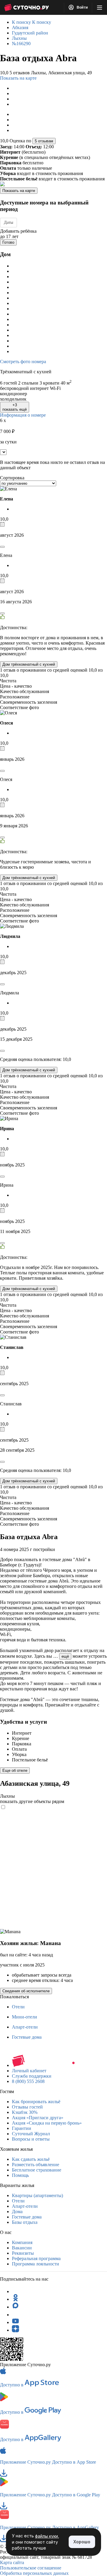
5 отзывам (44, 141)
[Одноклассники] (15, 2299)
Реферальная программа (36, 2258)
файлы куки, (47, 2536)
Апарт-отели (25, 2027)
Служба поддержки (32, 2076)
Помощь (20, 2175)
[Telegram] (15, 2291)
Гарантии (22, 2128)
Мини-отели (25, 2017)
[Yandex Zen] (15, 2330)
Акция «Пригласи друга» (38, 2118)
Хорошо (82, 2542)
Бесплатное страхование (37, 2170)
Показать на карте (18, 78)
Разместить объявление (36, 2165)
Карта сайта (12, 2562)
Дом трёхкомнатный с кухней (29, 664)
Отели (18, 2007)
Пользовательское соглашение (31, 2568)
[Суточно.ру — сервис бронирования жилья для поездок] (26, 7)
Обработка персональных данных (34, 2573)
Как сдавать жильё (31, 2159)
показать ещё (15, 407)
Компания (22, 2242)
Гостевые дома (27, 2037)
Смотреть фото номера (23, 362)
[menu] (100, 7)
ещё (65, 1656)
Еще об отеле (15, 1770)
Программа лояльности (36, 2264)
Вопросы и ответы (31, 2139)
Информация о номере (23, 415)
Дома (17, 2212)
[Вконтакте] (15, 2315)
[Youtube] (15, 2322)
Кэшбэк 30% (25, 2112)
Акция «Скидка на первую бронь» (47, 2123)
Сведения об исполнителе (26, 1991)
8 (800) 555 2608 (28, 2081)
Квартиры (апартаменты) (37, 2195)
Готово (8, 242)
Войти (82, 7)
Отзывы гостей (27, 2107)
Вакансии (22, 2248)
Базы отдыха (25, 2222)
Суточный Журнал (31, 2134)
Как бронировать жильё (36, 2102)
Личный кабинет (29, 2071)
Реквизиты (23, 2253)
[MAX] (15, 2307)
